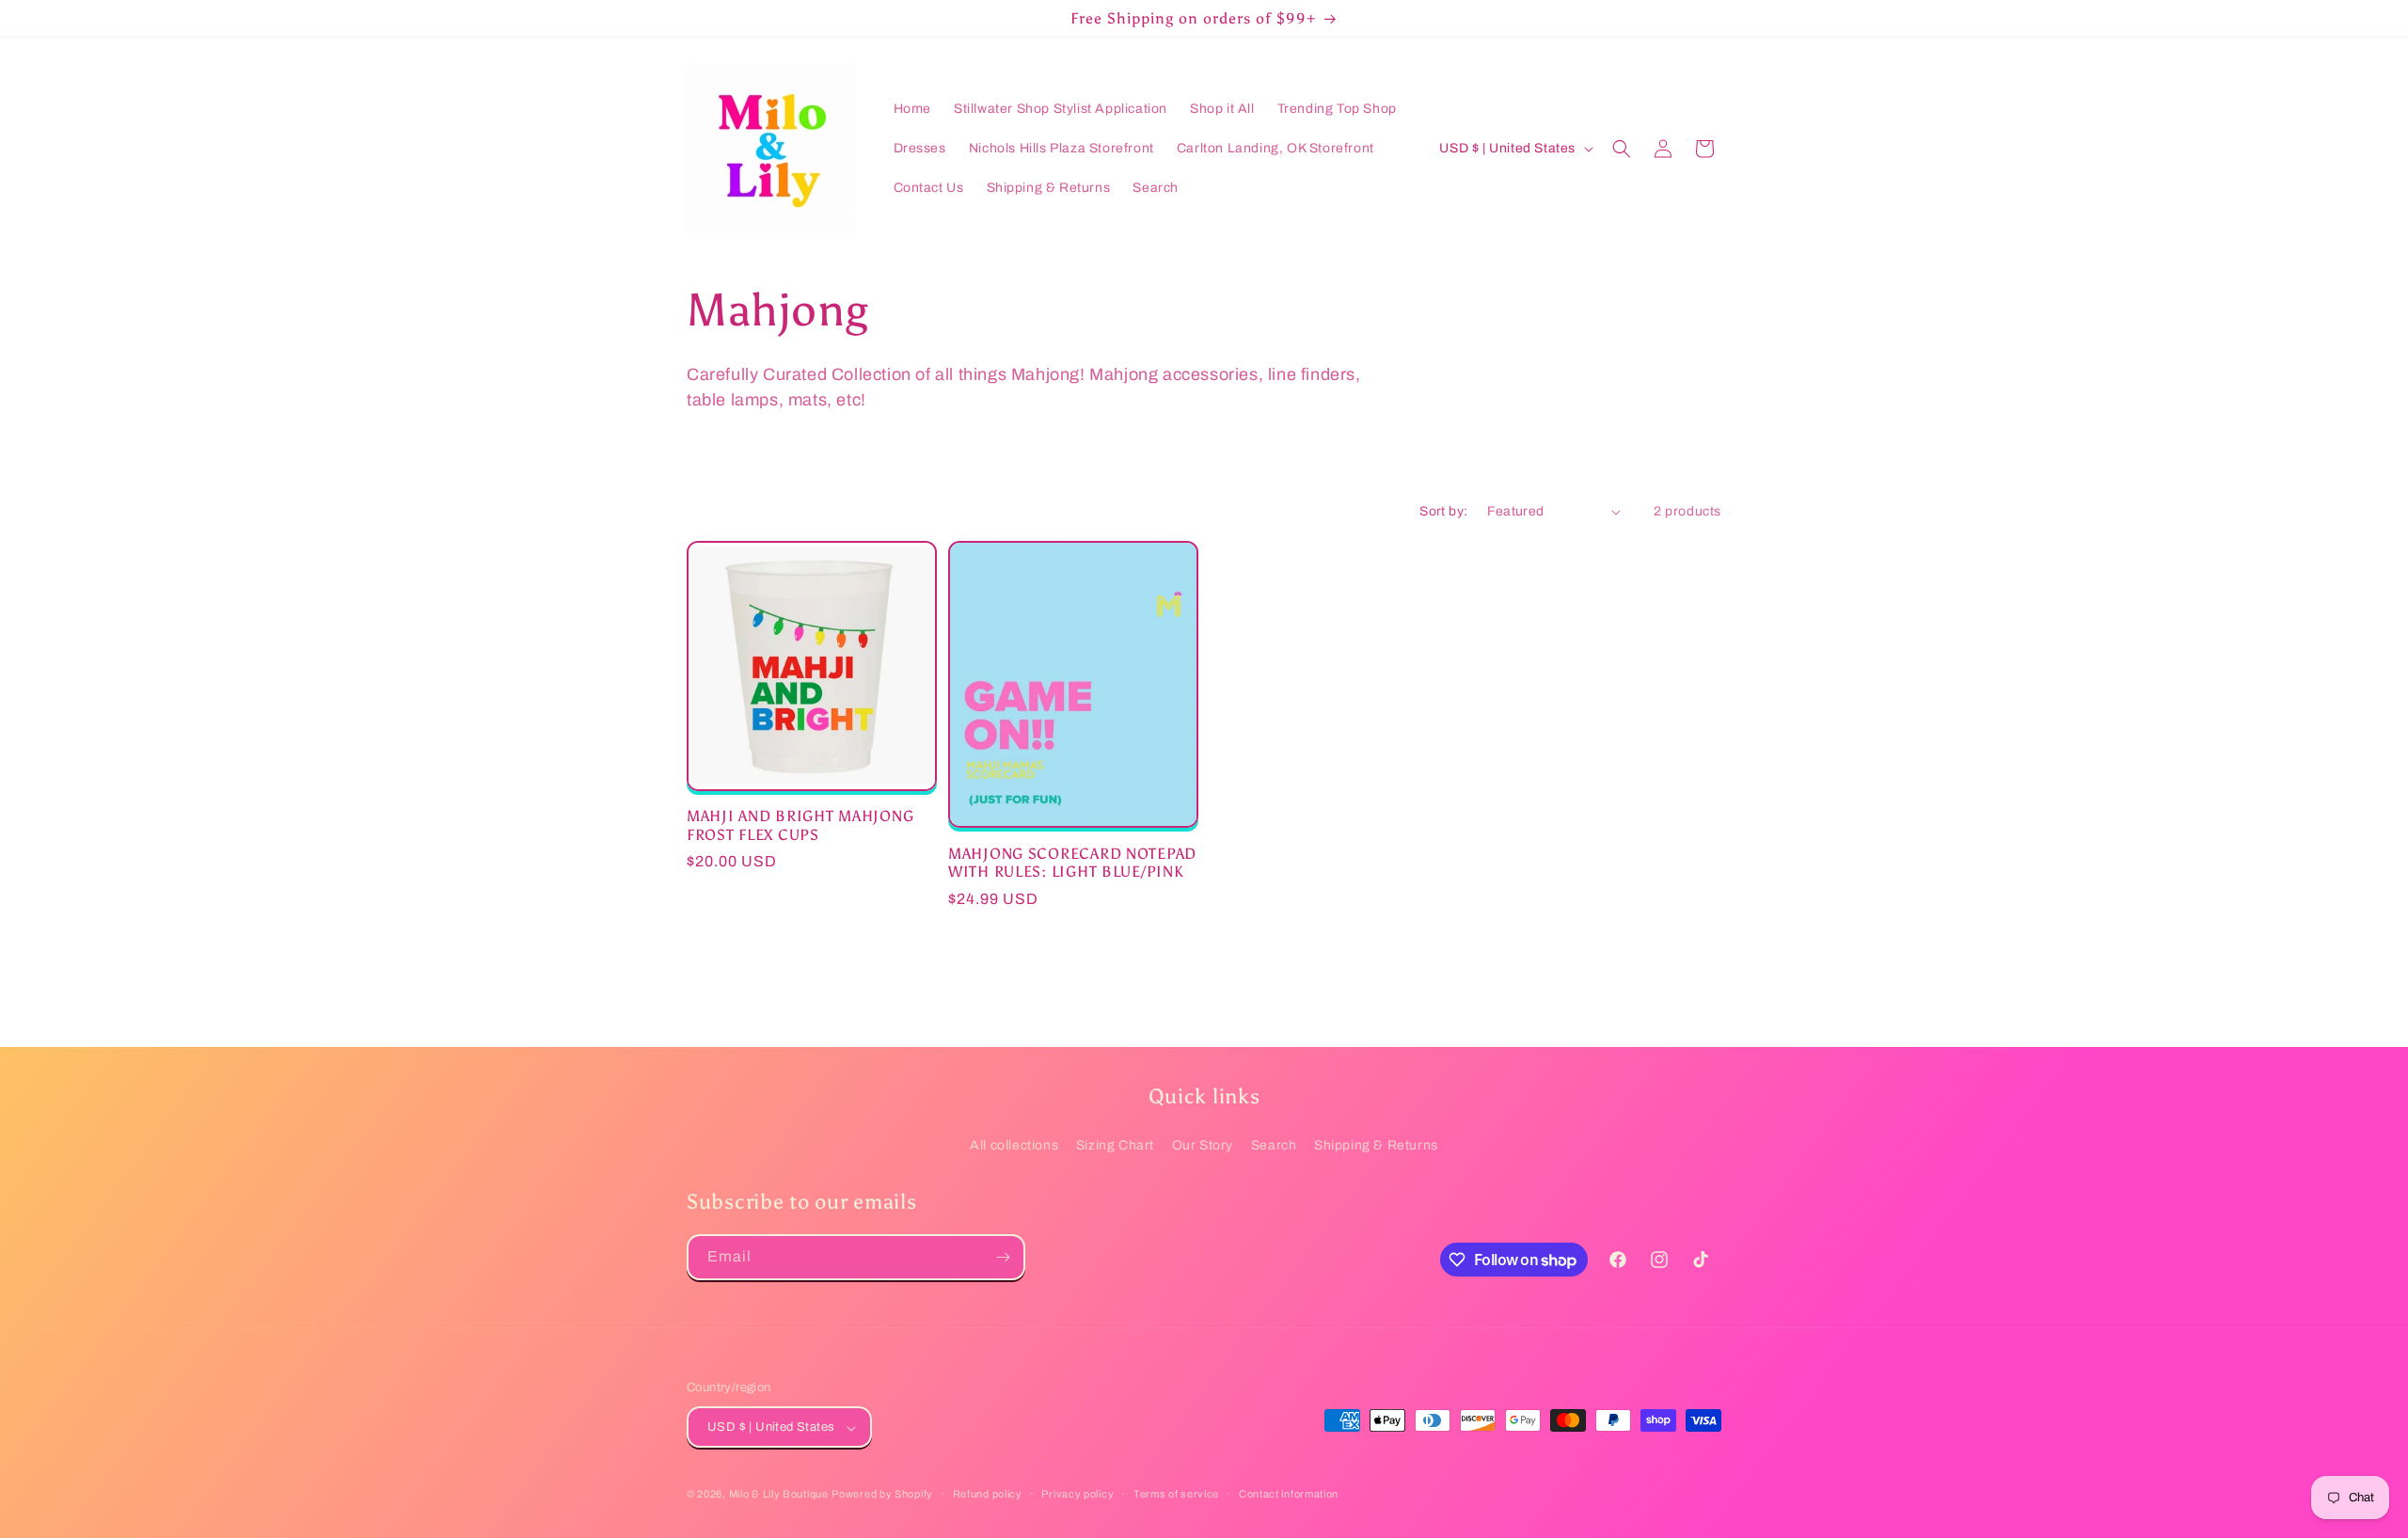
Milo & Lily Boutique (779, 1495)
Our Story (1203, 1145)
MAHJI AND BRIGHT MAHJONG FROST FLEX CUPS (800, 825)
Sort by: (1443, 511)
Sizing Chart (1115, 1145)
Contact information (1289, 1494)
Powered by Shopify (882, 1495)
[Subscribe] (1003, 1257)
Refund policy (988, 1494)
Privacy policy (1077, 1494)
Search (1274, 1145)
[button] (1622, 149)
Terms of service (1176, 1494)
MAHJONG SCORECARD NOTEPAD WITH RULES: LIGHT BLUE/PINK (1072, 863)
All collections (1014, 1145)
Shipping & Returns (1376, 1145)
